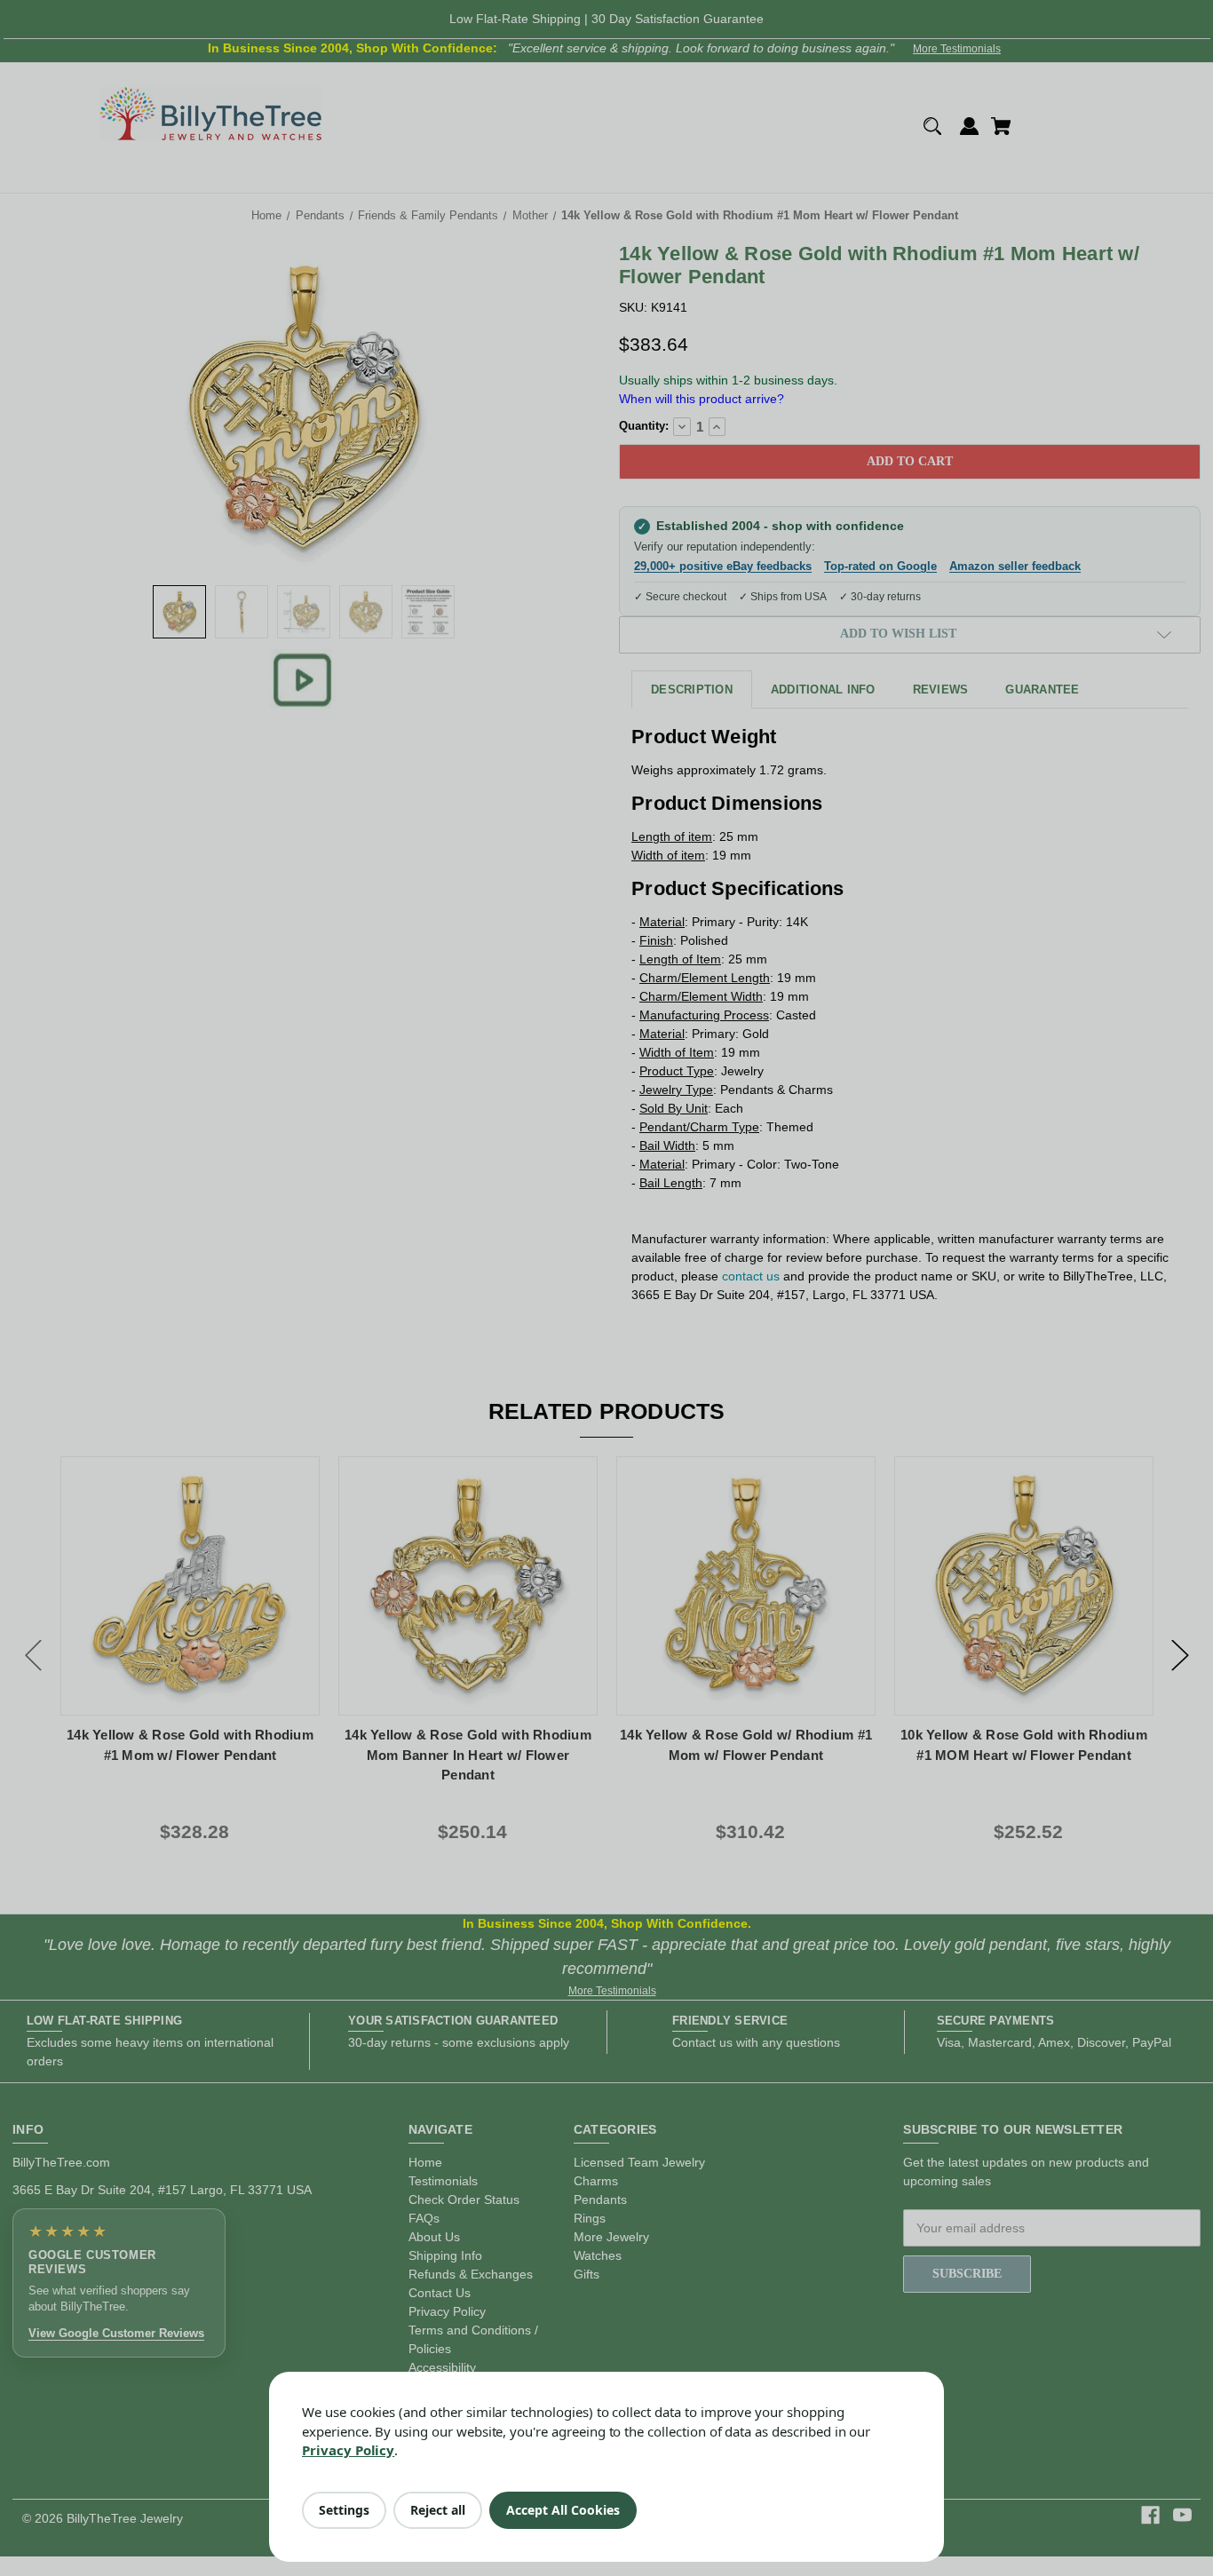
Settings (344, 2510)
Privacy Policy (348, 2450)
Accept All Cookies (563, 2510)
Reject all (438, 2510)
